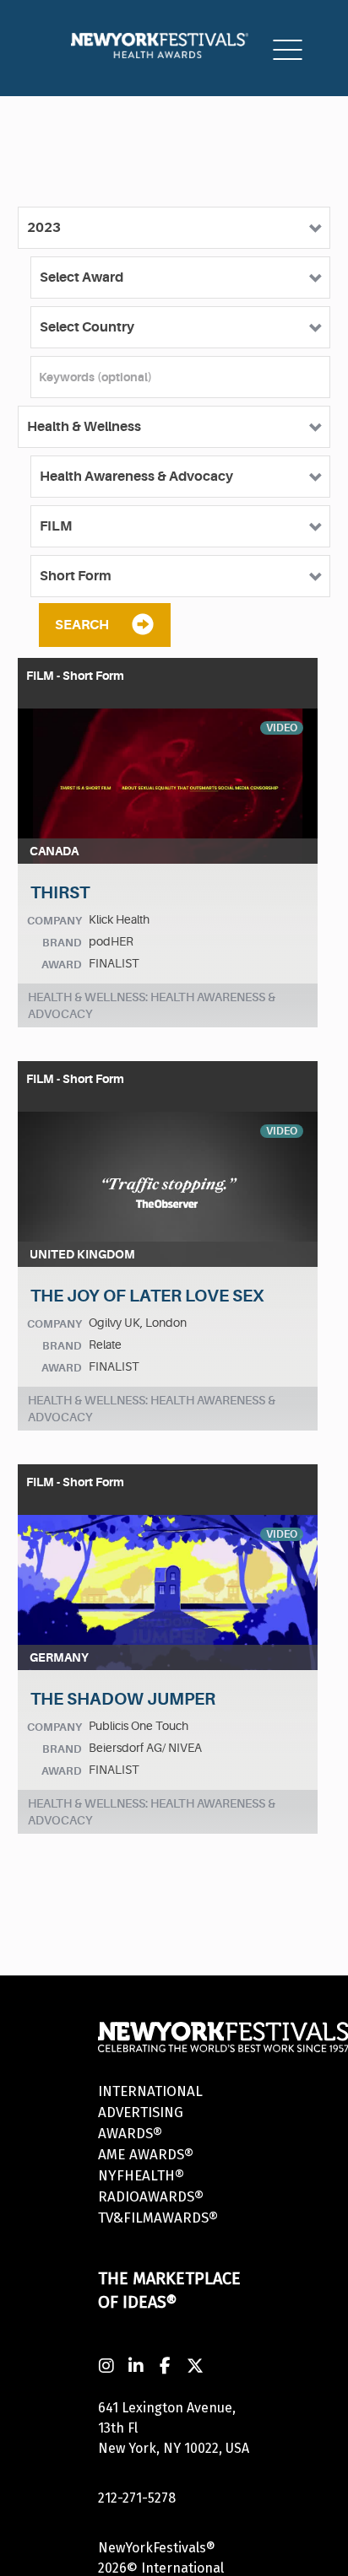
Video (282, 728)
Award (62, 965)
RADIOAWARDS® (151, 2197)
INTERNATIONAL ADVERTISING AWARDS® (150, 2113)
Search (82, 625)
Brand (62, 943)
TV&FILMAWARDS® (158, 2218)
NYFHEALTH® (141, 2176)
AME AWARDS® (146, 2155)
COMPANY (54, 921)
